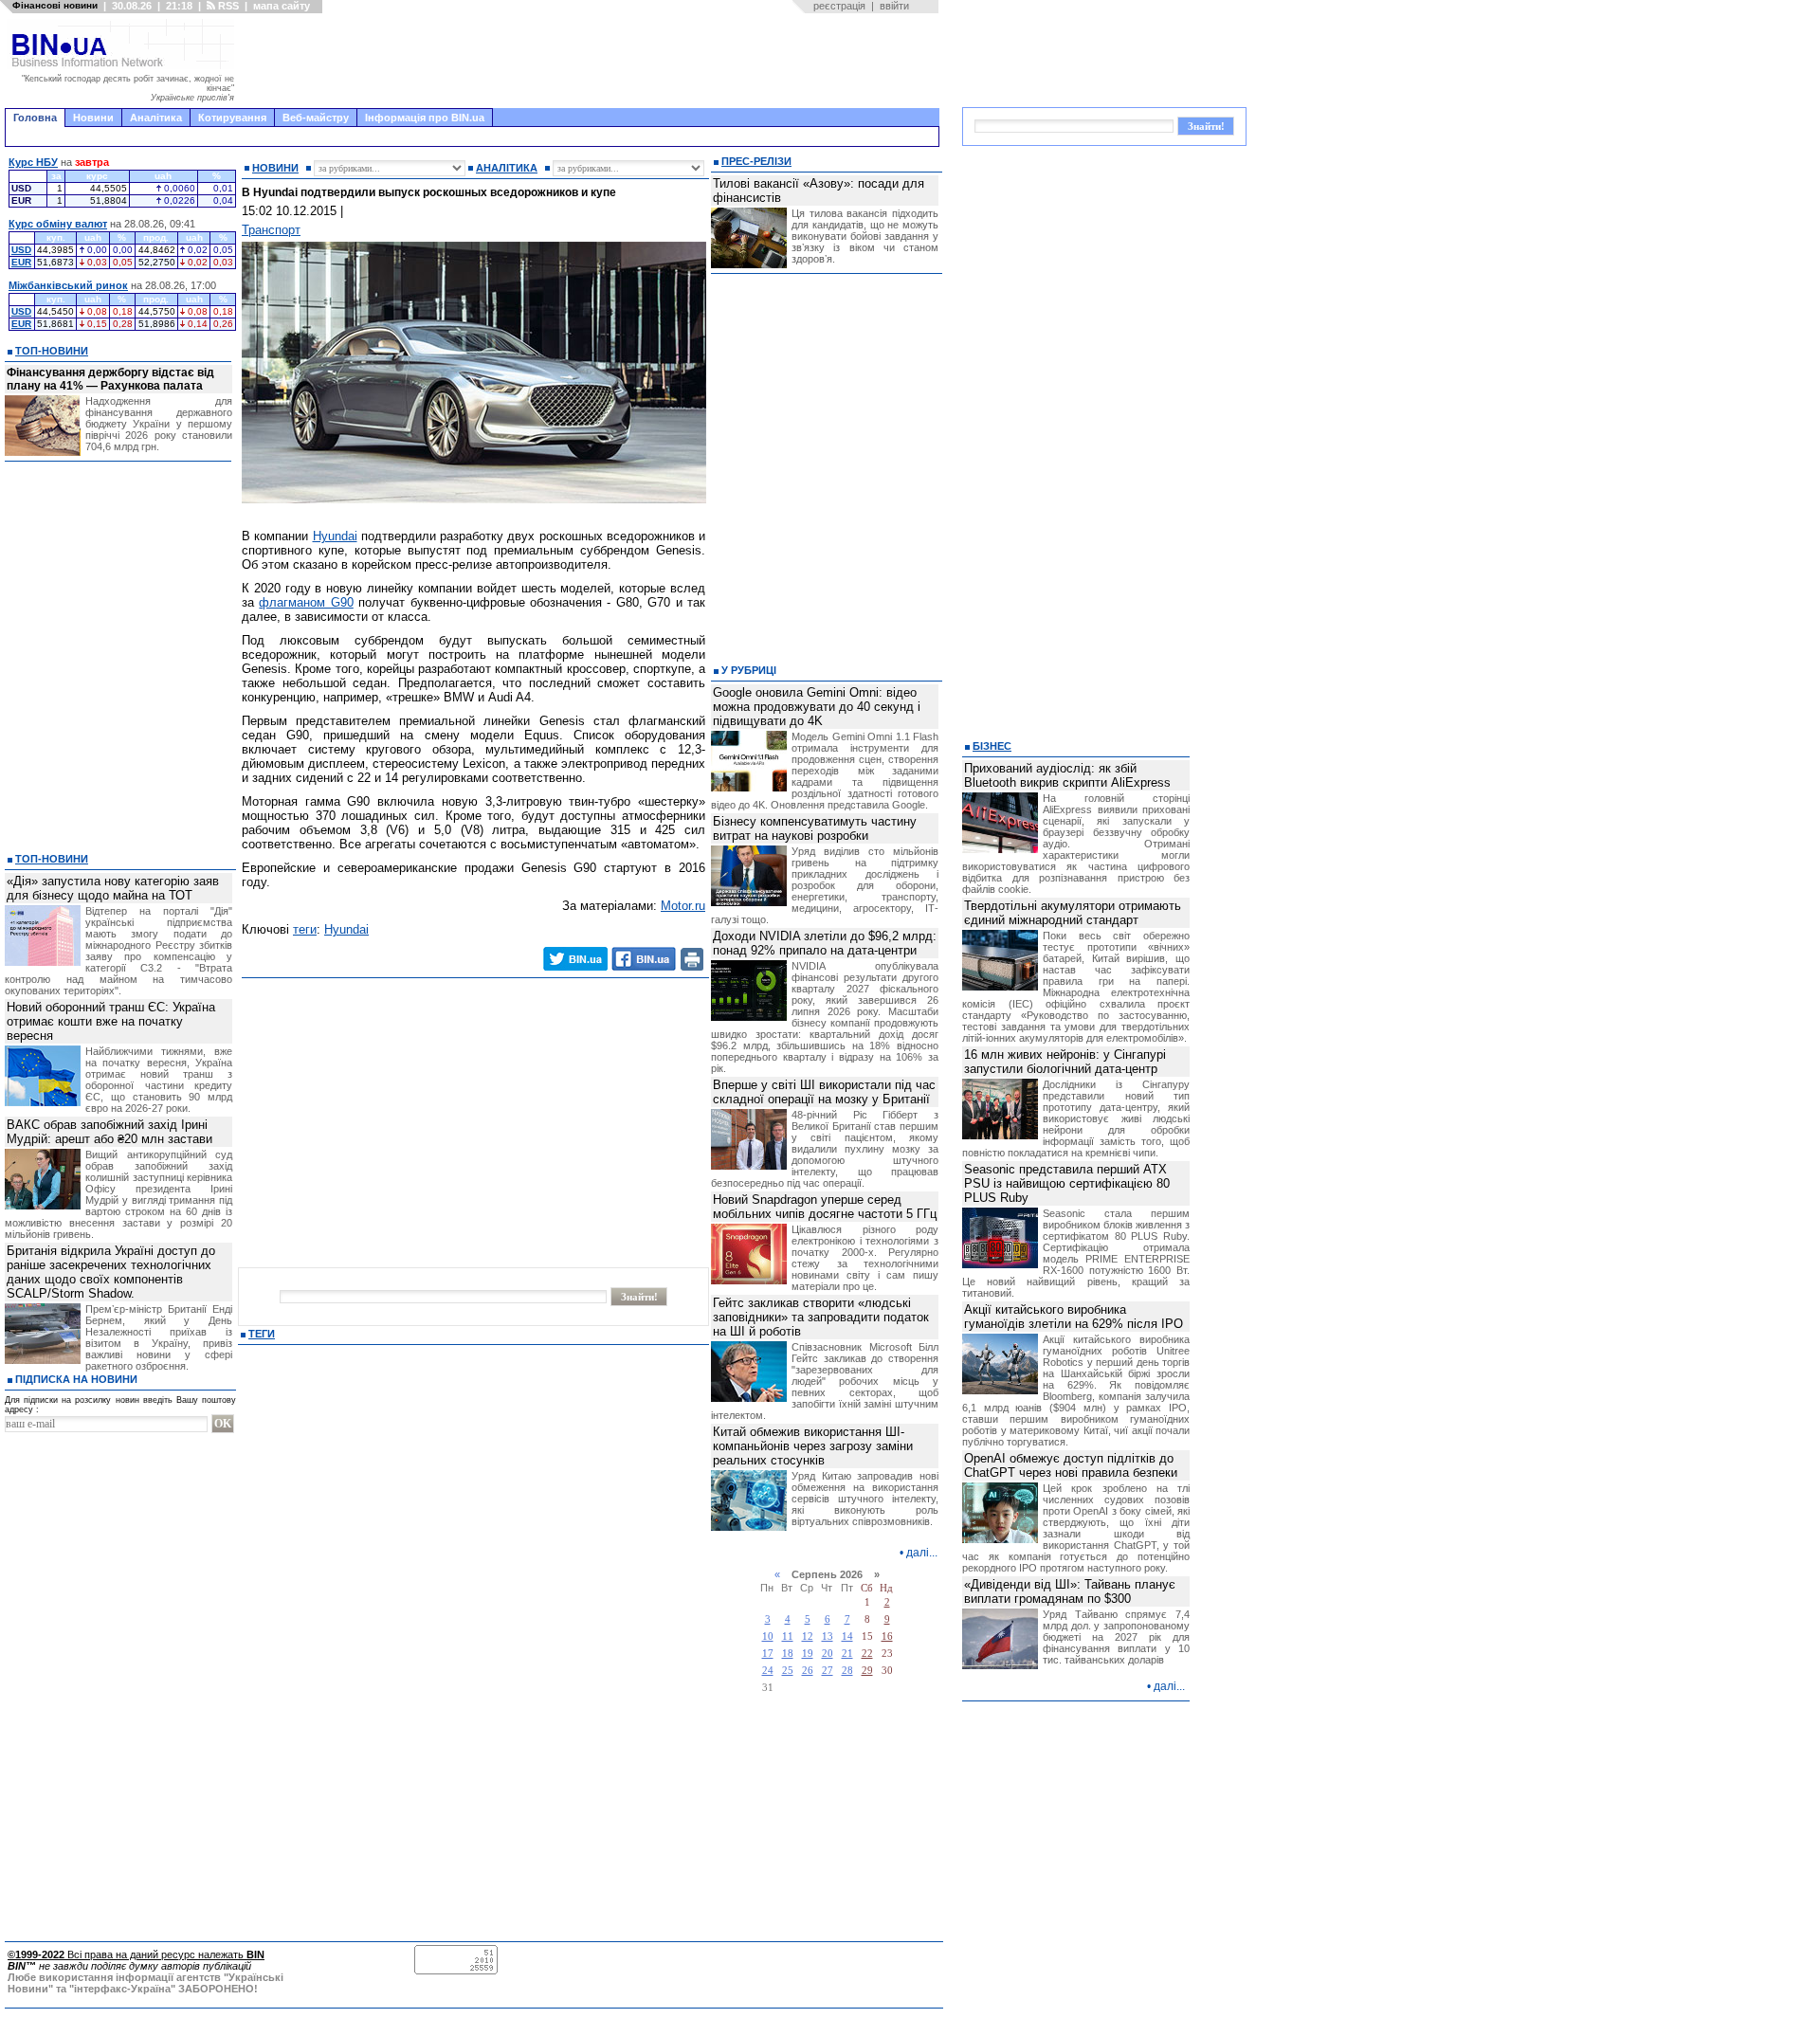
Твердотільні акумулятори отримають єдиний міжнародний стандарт (1073, 913)
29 (867, 1671)
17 (768, 1654)
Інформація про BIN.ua (425, 118)
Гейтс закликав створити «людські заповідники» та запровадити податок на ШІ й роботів (821, 1317)
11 (788, 1636)
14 (847, 1636)
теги (305, 929)
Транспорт (271, 230)
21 (847, 1654)
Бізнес (992, 746)
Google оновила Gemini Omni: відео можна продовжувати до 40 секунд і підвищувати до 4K (817, 707)
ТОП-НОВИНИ (52, 351)
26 (808, 1671)
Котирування (232, 118)
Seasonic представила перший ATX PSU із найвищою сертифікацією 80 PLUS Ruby (1067, 1183)
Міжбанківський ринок (68, 285)
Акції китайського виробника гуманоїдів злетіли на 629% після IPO (1074, 1317)
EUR (21, 262)
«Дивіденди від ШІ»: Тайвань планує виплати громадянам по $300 (1070, 1591)
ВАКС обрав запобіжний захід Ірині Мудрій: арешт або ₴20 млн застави (109, 1132)
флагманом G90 (306, 602)
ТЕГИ (262, 1334)
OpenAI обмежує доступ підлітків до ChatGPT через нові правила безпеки (1071, 1465)
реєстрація (839, 6)
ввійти (894, 6)
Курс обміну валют (58, 224)
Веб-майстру (316, 118)
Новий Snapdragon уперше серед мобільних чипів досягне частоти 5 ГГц (825, 1207)
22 (867, 1654)
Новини (93, 118)
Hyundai (335, 536)
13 (828, 1636)
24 (768, 1671)
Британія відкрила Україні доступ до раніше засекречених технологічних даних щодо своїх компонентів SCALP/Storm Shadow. (111, 1272)
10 (768, 1636)
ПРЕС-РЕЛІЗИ (756, 161)
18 (788, 1654)
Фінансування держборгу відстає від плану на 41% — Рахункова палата (110, 379)
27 (828, 1671)
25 (788, 1671)
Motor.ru (683, 906)
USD (21, 250)
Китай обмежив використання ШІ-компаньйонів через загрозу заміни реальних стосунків (813, 1446)
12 (808, 1636)
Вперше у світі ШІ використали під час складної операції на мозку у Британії (824, 1092)
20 (828, 1654)
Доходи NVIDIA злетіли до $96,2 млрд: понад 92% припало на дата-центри (825, 943)
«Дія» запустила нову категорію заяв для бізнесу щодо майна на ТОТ (113, 888)
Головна (35, 118)
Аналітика (156, 118)
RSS (227, 6)
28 (847, 1671)
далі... (922, 1553)
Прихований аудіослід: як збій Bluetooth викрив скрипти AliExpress (1067, 775)
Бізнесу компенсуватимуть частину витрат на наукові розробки (815, 828)
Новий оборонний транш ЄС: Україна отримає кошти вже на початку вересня (111, 1021)
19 (808, 1654)
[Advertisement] (592, 61)
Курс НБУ (33, 162)
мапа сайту (282, 6)
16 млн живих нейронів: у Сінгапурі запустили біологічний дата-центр (1065, 1062)
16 (887, 1636)
